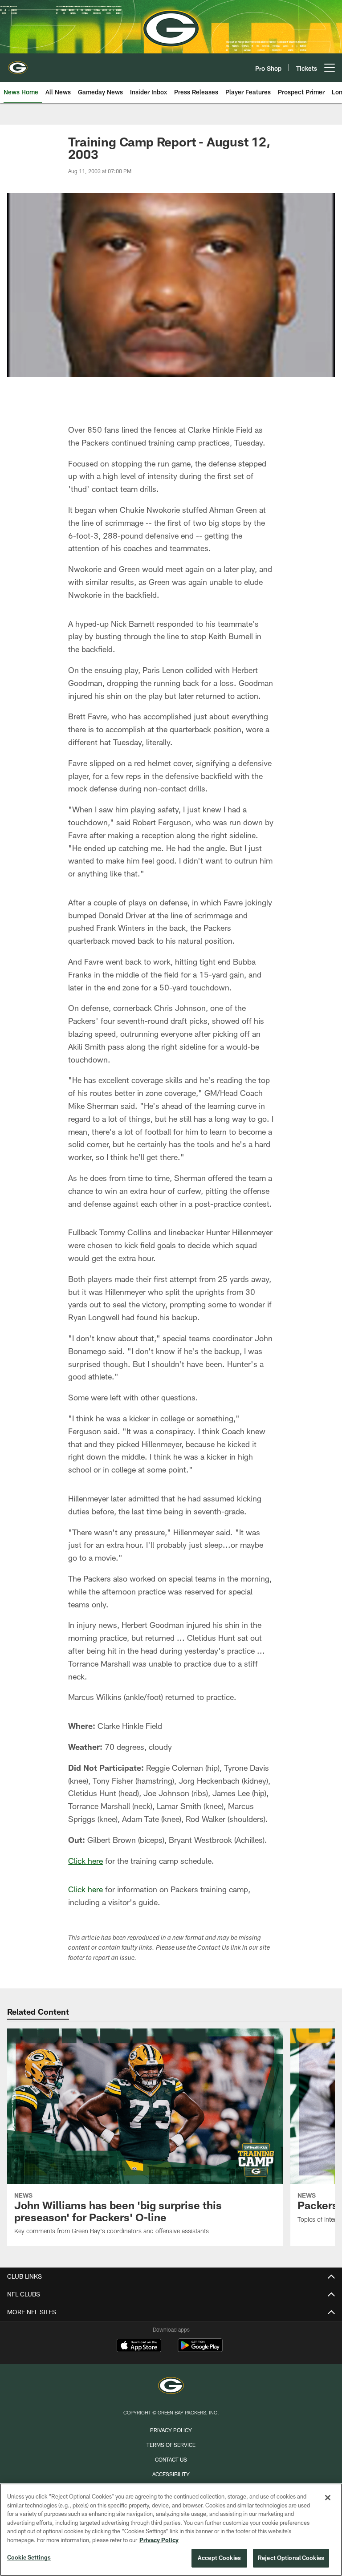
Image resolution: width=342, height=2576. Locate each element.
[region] (171, 2530)
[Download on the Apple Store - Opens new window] (139, 2346)
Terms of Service (171, 2445)
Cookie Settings (29, 2557)
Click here (85, 1861)
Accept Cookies (219, 2558)
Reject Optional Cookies (291, 2558)
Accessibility (171, 2474)
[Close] (328, 2498)
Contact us (171, 2459)
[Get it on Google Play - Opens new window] (200, 2350)
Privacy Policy (171, 2430)
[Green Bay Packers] (171, 2387)
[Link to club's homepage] (18, 64)
